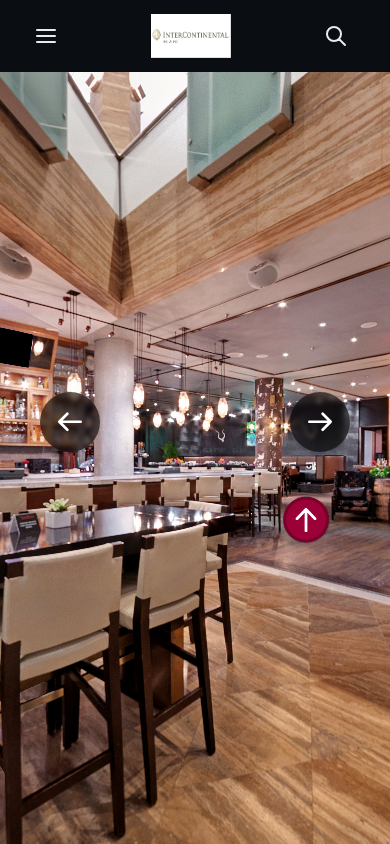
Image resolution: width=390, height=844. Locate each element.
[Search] (336, 36)
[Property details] (190, 36)
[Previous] (70, 422)
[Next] (320, 422)
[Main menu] (46, 36)
